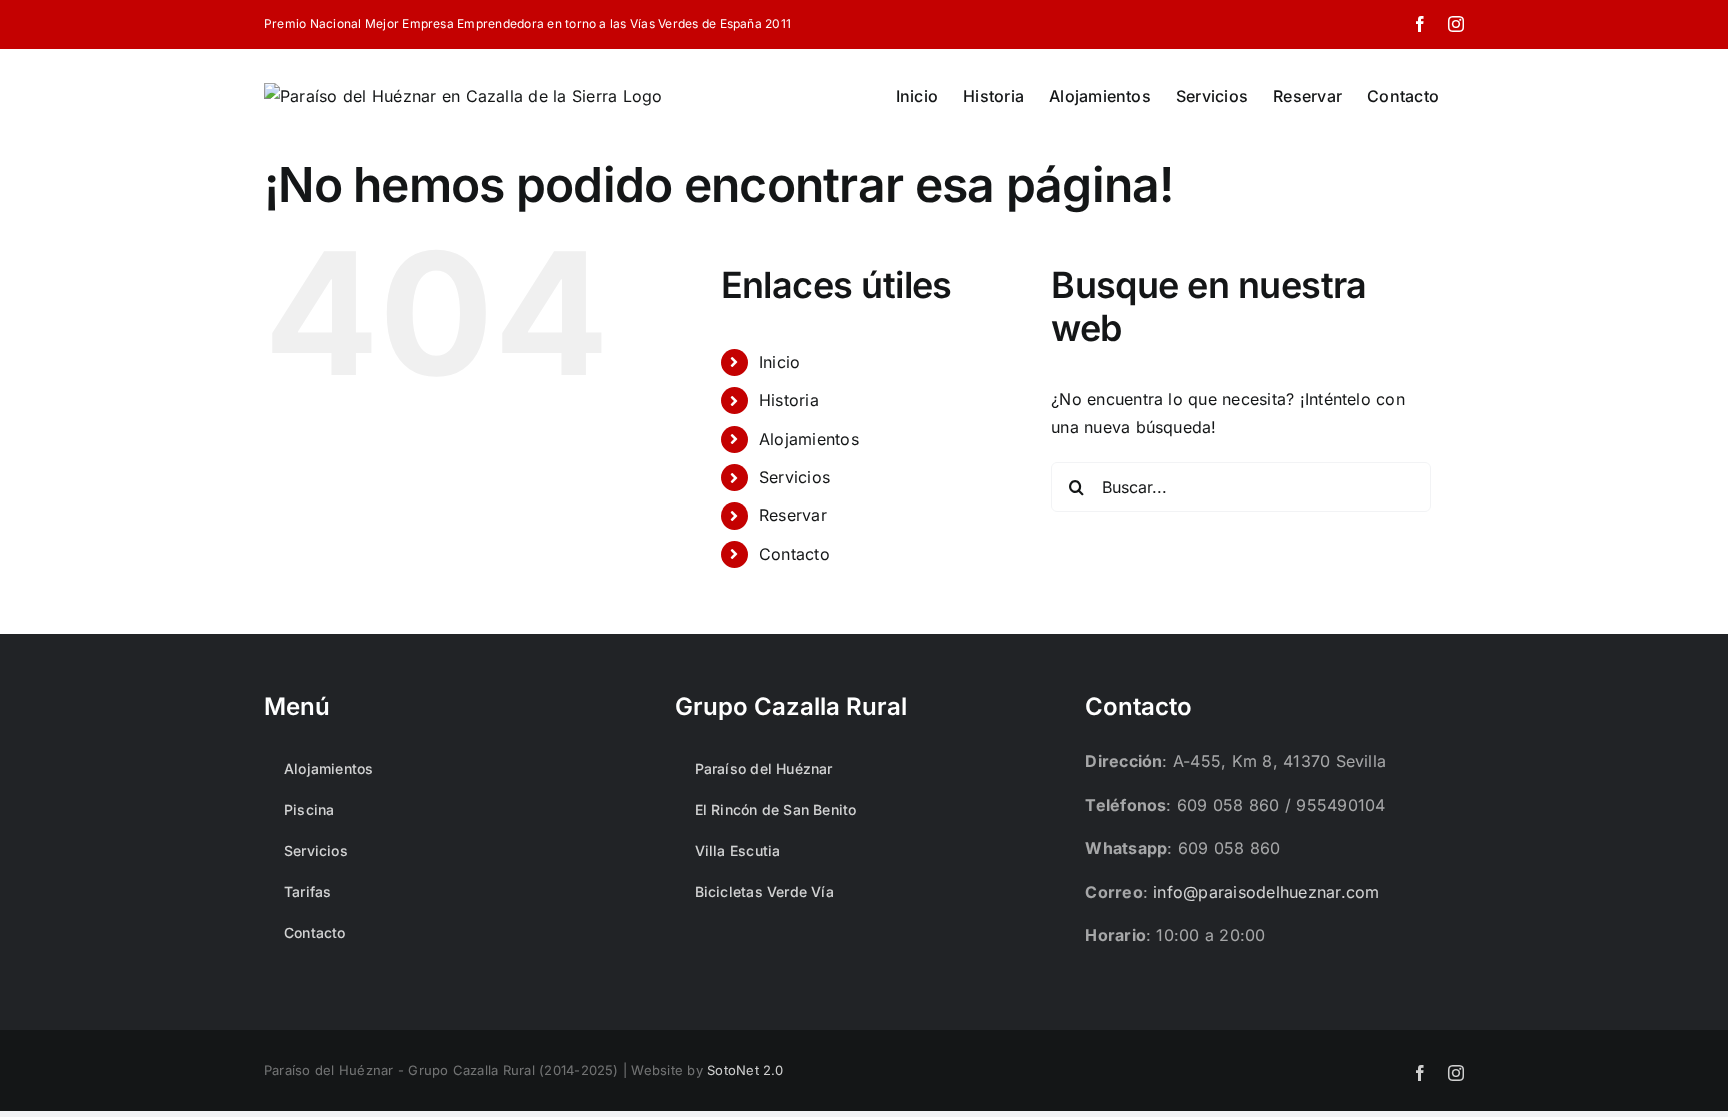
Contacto (794, 554)
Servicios (794, 477)
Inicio (779, 362)
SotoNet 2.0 (745, 1070)
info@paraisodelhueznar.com (1266, 892)
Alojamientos (809, 439)
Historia (789, 400)
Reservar (793, 515)
